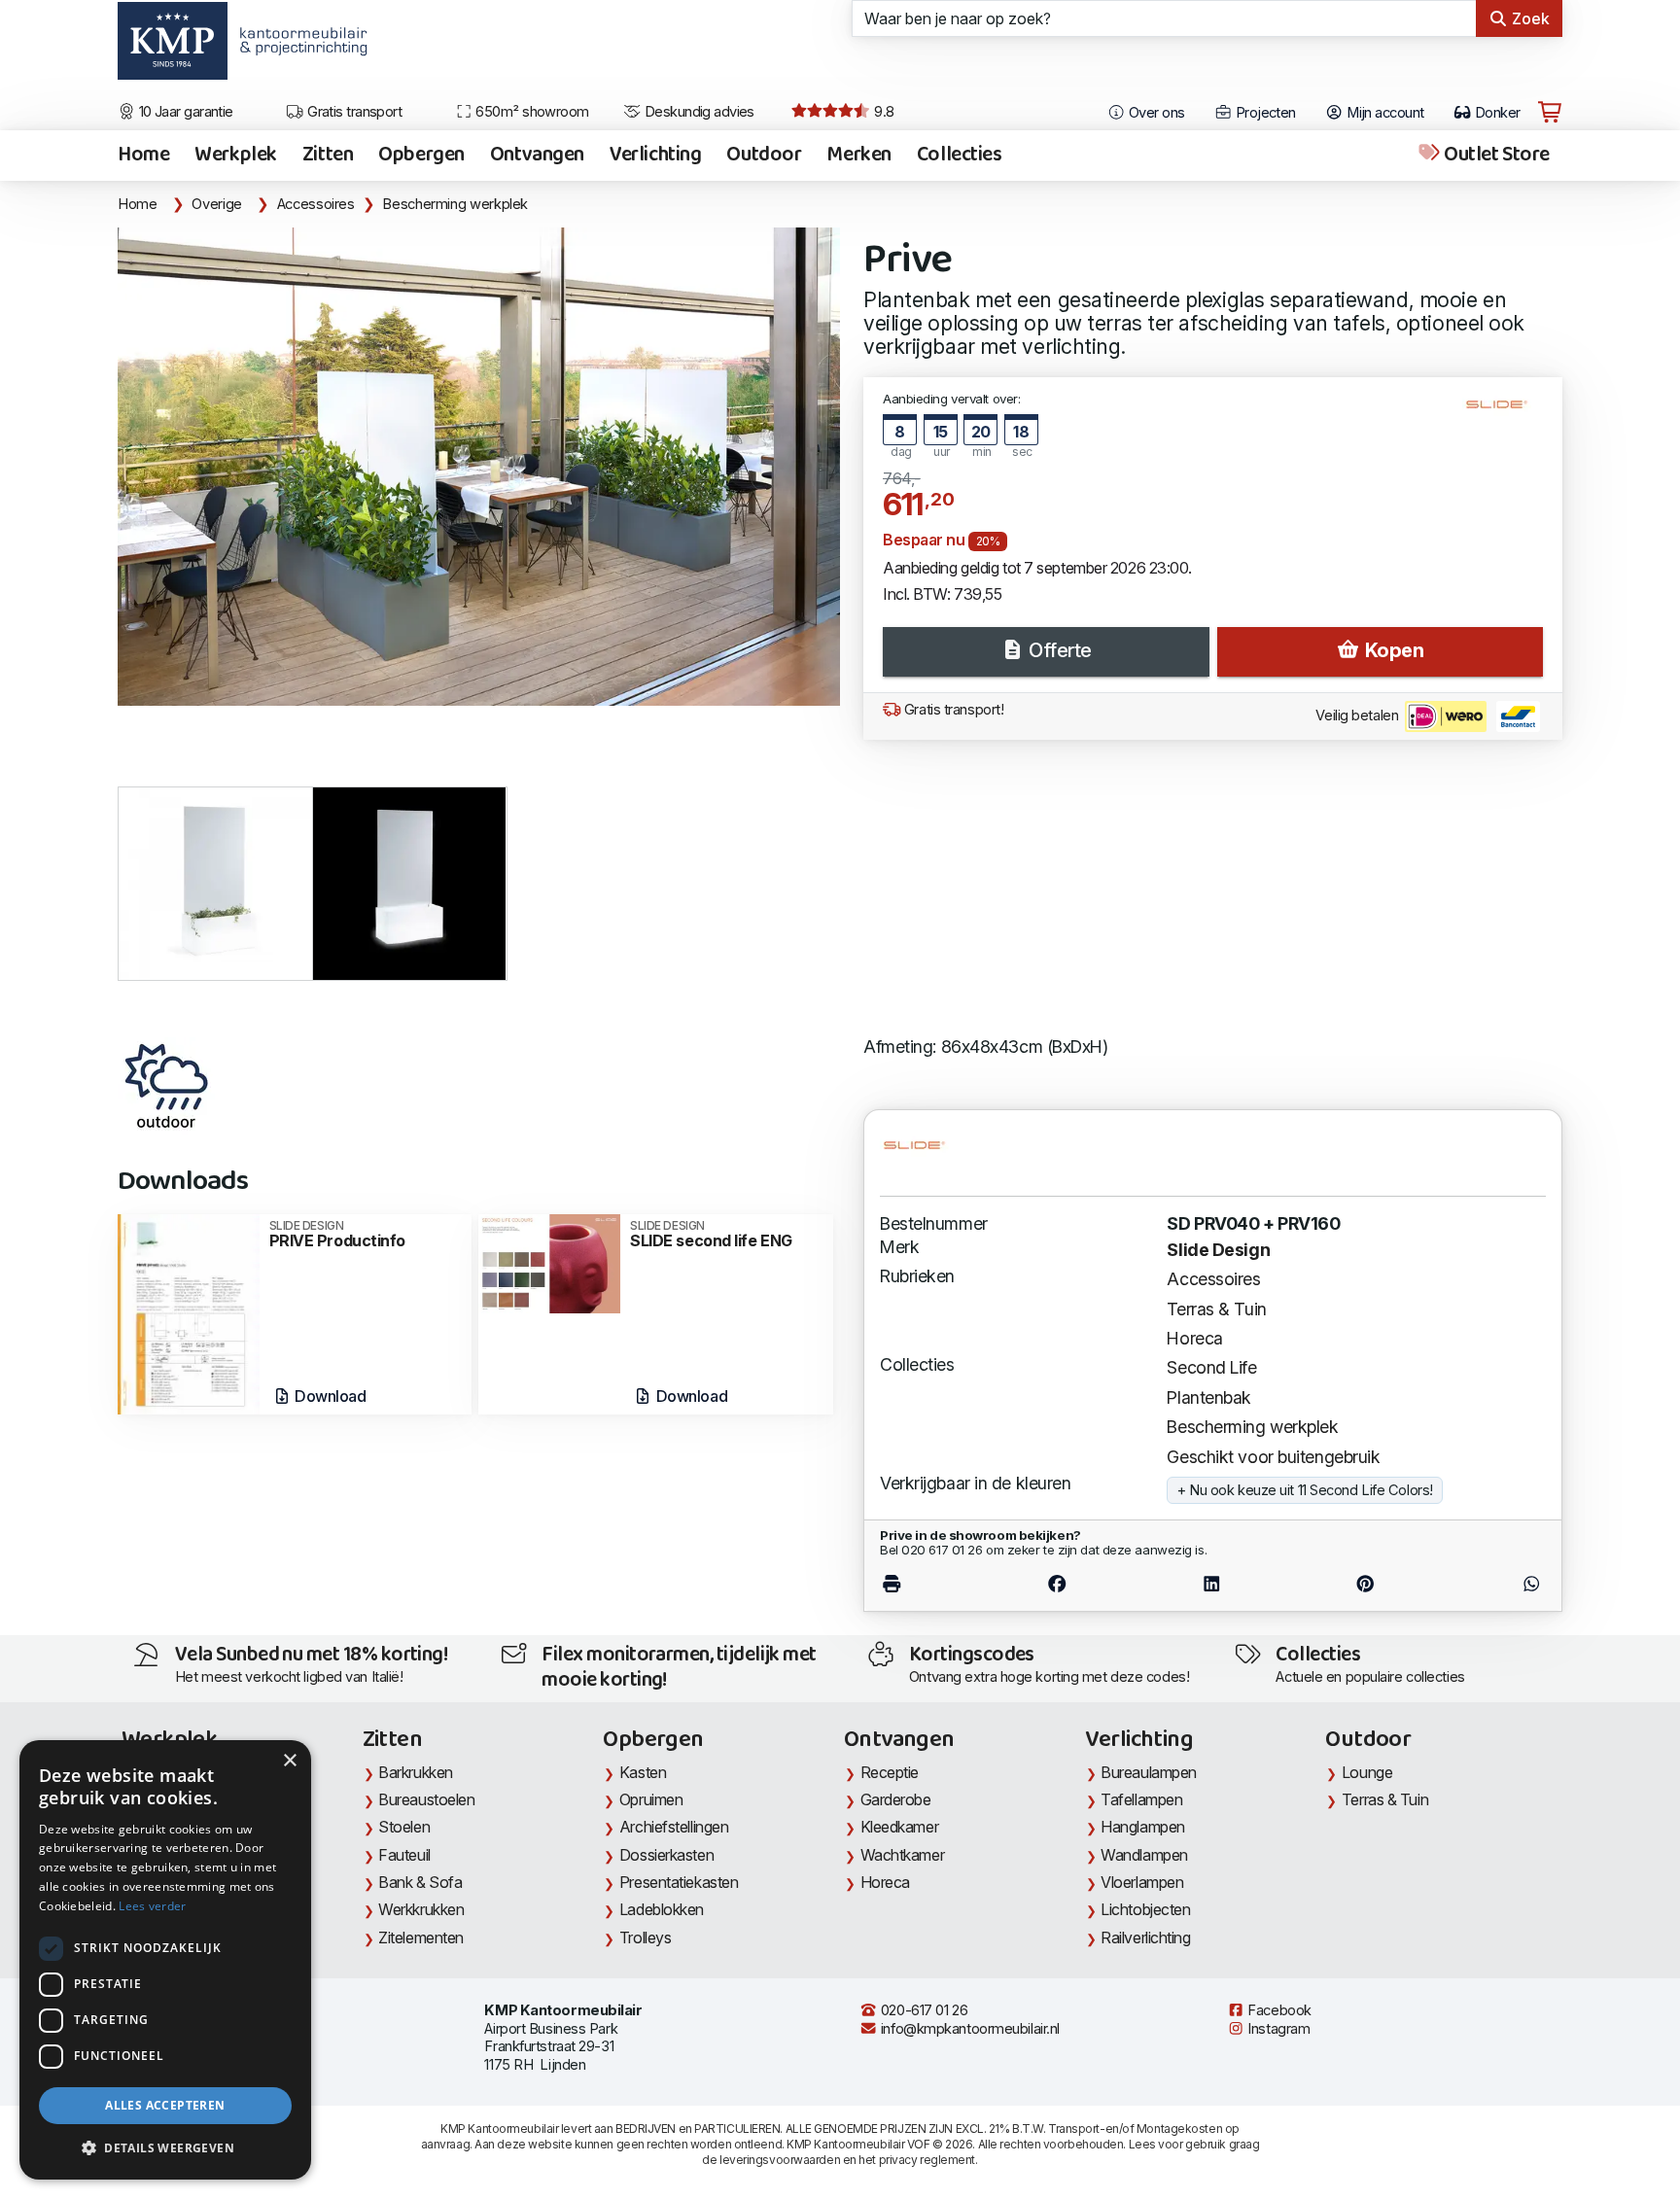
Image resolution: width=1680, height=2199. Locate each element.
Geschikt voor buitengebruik (1273, 1457)
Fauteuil (404, 1855)
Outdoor (764, 156)
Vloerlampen (1142, 1882)
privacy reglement (927, 2160)
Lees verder (152, 1906)
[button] (165, 2148)
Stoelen (404, 1827)
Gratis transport (353, 112)
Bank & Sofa (420, 1882)
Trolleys (645, 1937)
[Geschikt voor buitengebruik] (166, 1086)
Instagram (1277, 2029)
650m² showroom (531, 112)
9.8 (883, 112)
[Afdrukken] (930, 1583)
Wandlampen (1144, 1855)
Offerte (1058, 650)
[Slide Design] (1505, 412)
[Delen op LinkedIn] (1211, 1583)
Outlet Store (1495, 156)
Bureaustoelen (426, 1799)
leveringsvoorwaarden (780, 2160)
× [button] (289, 1761)
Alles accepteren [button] (165, 2105)
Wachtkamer (903, 1855)
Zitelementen (421, 1937)
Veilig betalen (1358, 716)
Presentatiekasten (679, 1882)
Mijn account (1384, 113)
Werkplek (236, 156)
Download (329, 1396)
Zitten (328, 156)
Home (143, 156)
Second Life (1211, 1367)
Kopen (1392, 650)
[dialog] (165, 1960)
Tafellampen (1141, 1799)
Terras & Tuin (1216, 1309)
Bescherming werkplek (455, 204)
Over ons (1155, 113)
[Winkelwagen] (1550, 113)
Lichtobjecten (1145, 1909)
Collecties (960, 156)
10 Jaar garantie (184, 112)
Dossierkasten (666, 1855)
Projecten (1263, 113)
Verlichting (655, 156)
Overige (216, 204)
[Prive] (479, 467)
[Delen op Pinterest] (1366, 1583)
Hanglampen (1143, 1827)
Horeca (1194, 1338)
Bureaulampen (1149, 1772)
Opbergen (421, 156)
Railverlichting (1145, 1937)
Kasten (643, 1772)
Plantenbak (1209, 1397)
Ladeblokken (662, 1909)
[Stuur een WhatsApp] (1493, 1583)
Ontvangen (537, 156)
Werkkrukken (421, 1909)
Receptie (890, 1772)
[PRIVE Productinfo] (189, 1313)
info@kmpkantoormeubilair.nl (968, 2029)
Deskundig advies (698, 112)
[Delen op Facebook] (1058, 1583)
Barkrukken (416, 1772)
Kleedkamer (900, 1827)
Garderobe (896, 1799)
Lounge (1367, 1772)
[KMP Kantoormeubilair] (173, 48)
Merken (858, 156)
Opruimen (651, 1799)
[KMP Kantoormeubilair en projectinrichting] (298, 48)
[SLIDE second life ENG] (549, 1262)
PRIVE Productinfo (337, 1235)
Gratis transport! (952, 710)
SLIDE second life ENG (711, 1235)
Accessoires (316, 204)
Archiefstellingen (674, 1827)
